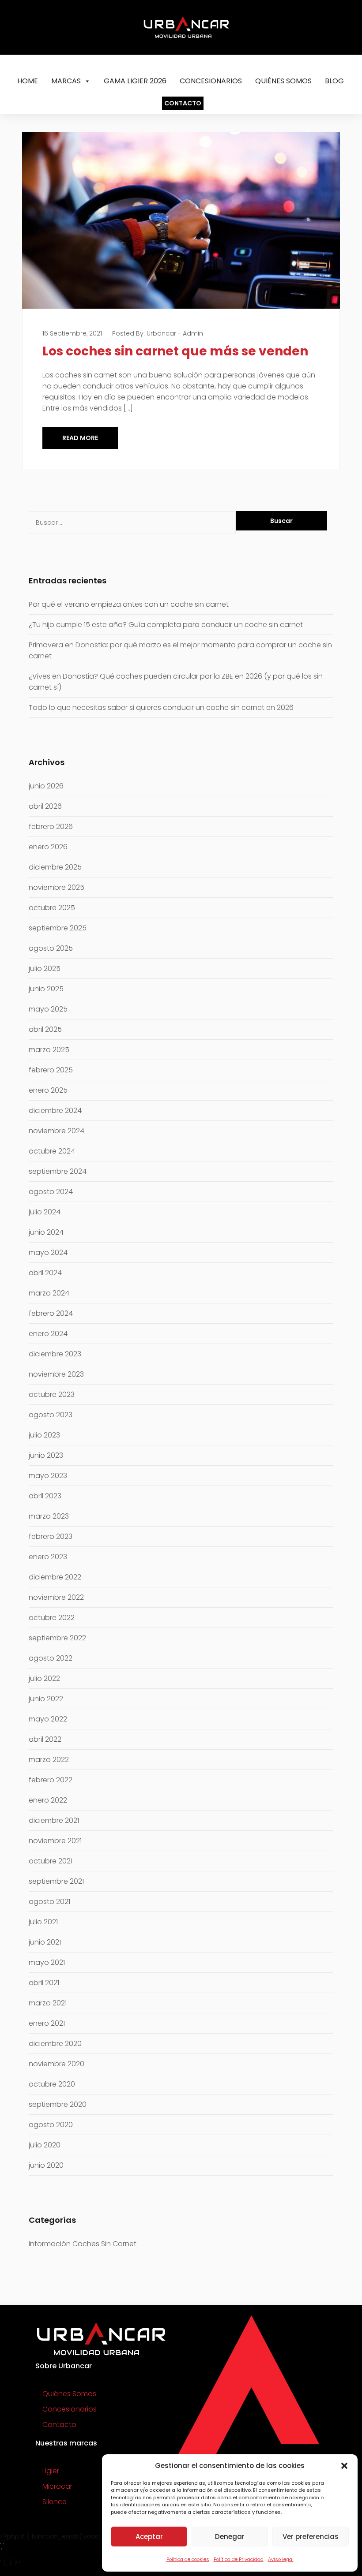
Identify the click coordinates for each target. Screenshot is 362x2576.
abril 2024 (45, 1273)
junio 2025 (46, 989)
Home (28, 81)
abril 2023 (45, 1496)
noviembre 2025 (57, 887)
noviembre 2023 (56, 1374)
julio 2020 (45, 2145)
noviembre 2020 (57, 2064)
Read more (80, 438)
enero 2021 (47, 2023)
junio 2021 (45, 1942)
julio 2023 (44, 1435)
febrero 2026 (51, 827)
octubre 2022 (52, 1618)
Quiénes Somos (283, 81)
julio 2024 (45, 1212)
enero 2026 (48, 847)
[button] (344, 2466)
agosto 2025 (51, 948)
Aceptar (149, 2537)
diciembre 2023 (55, 1354)
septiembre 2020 (58, 2104)
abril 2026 (45, 806)
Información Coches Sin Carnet (83, 2244)
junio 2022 (46, 1699)
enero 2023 (48, 1557)
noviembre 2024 (57, 1131)
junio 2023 (46, 1455)
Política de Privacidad (239, 2559)
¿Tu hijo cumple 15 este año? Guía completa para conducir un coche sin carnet (167, 625)
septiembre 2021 (56, 1881)
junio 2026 (46, 786)
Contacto (183, 103)
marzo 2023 (49, 1516)
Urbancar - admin (175, 333)
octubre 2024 (52, 1151)
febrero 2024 (51, 1313)
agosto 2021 (49, 1902)
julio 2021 (43, 1922)
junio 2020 (46, 2165)
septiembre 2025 (58, 928)
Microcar (57, 2486)
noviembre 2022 (56, 1597)
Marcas (66, 81)
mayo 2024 (48, 1253)
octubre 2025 (52, 908)
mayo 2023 (48, 1476)
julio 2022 (44, 1678)
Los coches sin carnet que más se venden (175, 351)
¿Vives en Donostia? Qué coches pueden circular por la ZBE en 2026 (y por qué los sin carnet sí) (176, 682)
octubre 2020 (52, 2084)
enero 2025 (48, 1090)
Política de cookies (188, 2559)
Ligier (51, 2471)
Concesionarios (211, 81)
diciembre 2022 (55, 1577)
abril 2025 (45, 1029)
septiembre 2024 (58, 1171)
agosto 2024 (51, 1192)
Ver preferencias (311, 2537)
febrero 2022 (51, 1780)
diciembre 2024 (55, 1111)
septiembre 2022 (57, 1638)
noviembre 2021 (55, 1841)
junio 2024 (46, 1232)
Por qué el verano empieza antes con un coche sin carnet (129, 604)
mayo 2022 (48, 1719)
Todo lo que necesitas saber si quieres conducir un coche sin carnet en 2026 (161, 707)
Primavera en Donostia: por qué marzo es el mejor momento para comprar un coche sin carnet (180, 650)
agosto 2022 (51, 1658)
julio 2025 (45, 969)
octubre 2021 (51, 1861)
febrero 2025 (51, 1070)
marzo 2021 (48, 2003)
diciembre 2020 (55, 2044)
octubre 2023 (52, 1394)
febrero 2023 (51, 1536)
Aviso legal (281, 2559)
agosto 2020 (51, 2125)
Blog (334, 81)
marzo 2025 (49, 1050)
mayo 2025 (48, 1009)
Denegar (230, 2537)
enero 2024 (48, 1334)
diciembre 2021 (54, 1820)
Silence (55, 2502)
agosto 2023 (51, 1415)
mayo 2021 (47, 1962)
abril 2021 (44, 1983)
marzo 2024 (49, 1293)
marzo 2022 (49, 1760)
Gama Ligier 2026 (135, 81)
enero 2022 (48, 1800)
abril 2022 (45, 1739)
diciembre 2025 (55, 867)
